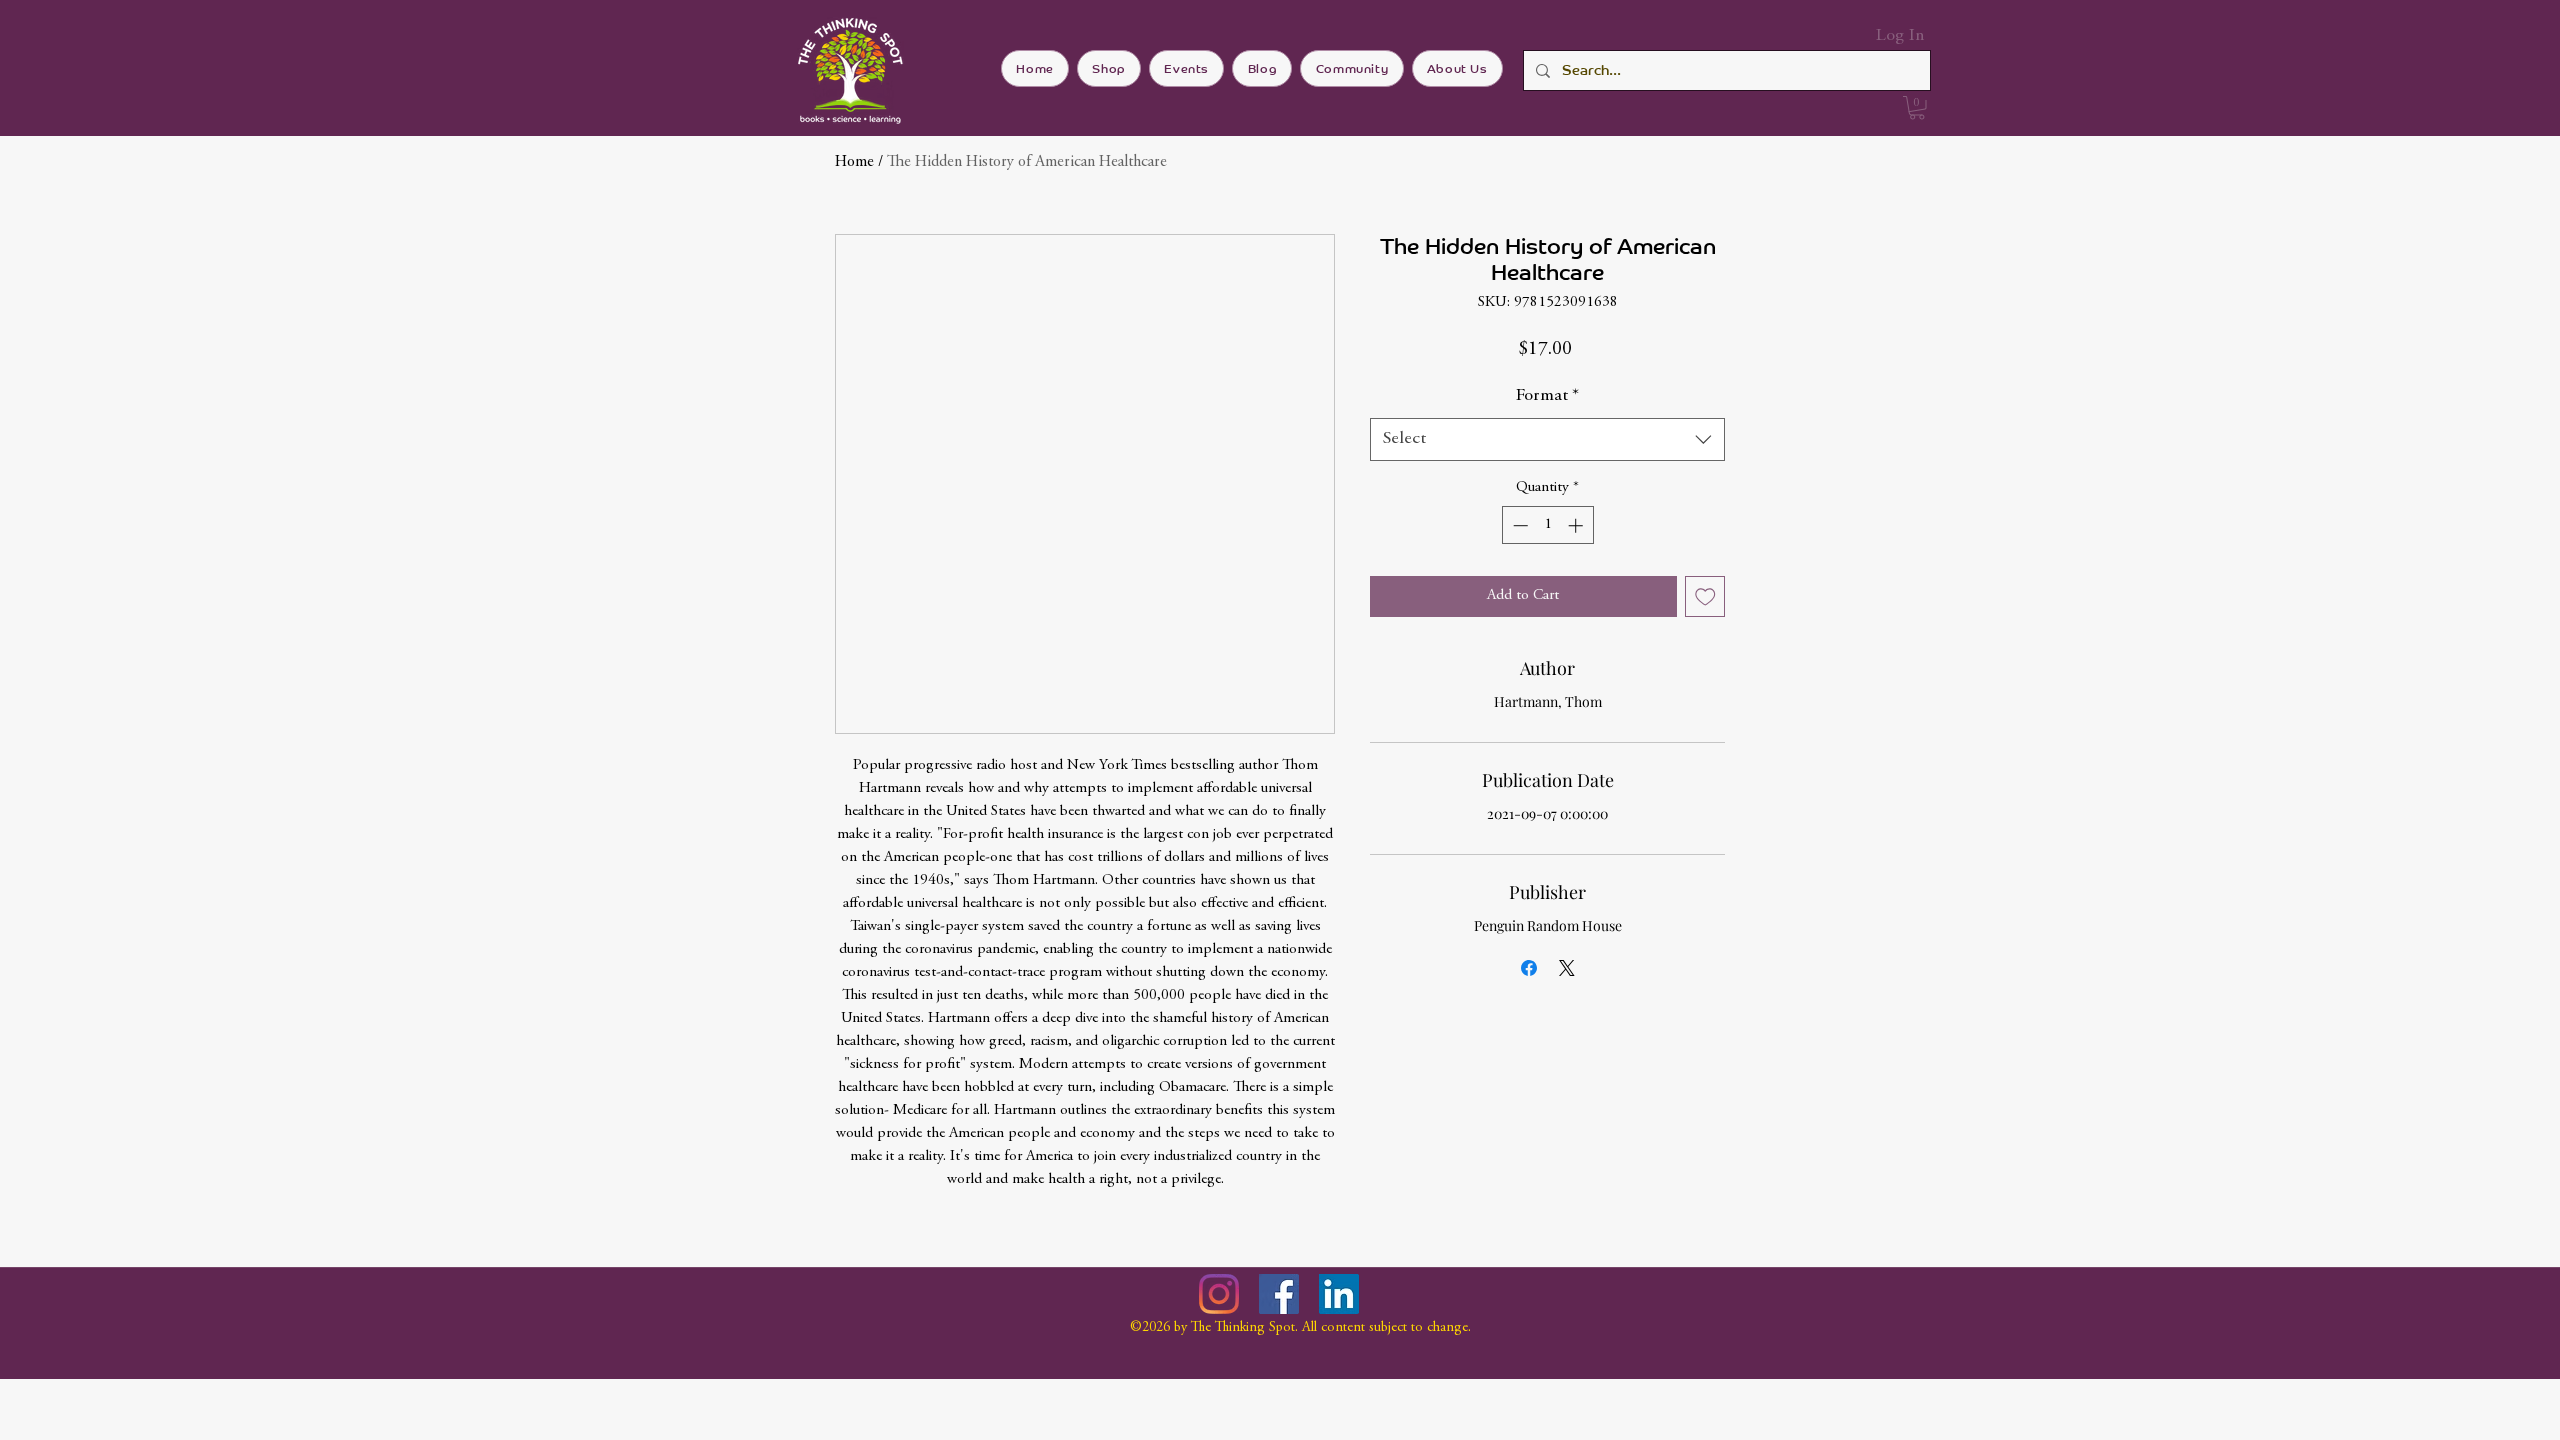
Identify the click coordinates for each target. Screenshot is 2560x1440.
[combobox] (1547, 439)
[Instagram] (1219, 1294)
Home (854, 162)
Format (1547, 396)
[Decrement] (1518, 525)
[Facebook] (1279, 1294)
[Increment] (1577, 525)
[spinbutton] (1547, 525)
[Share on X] (1567, 968)
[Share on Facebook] (1529, 968)
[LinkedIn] (1339, 1294)
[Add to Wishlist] (1705, 596)
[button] (1917, 108)
